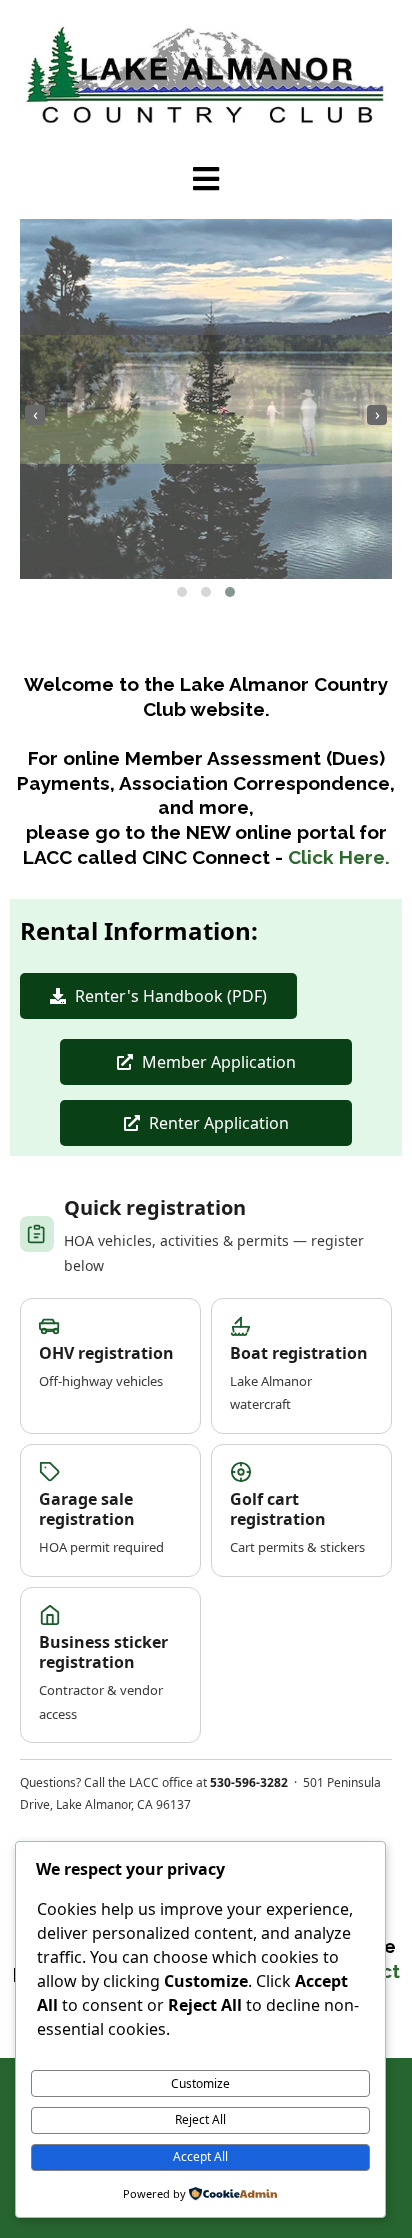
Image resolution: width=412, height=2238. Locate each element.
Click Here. (339, 857)
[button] (182, 592)
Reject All (200, 2119)
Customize (200, 2083)
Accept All (200, 2156)
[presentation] (35, 415)
